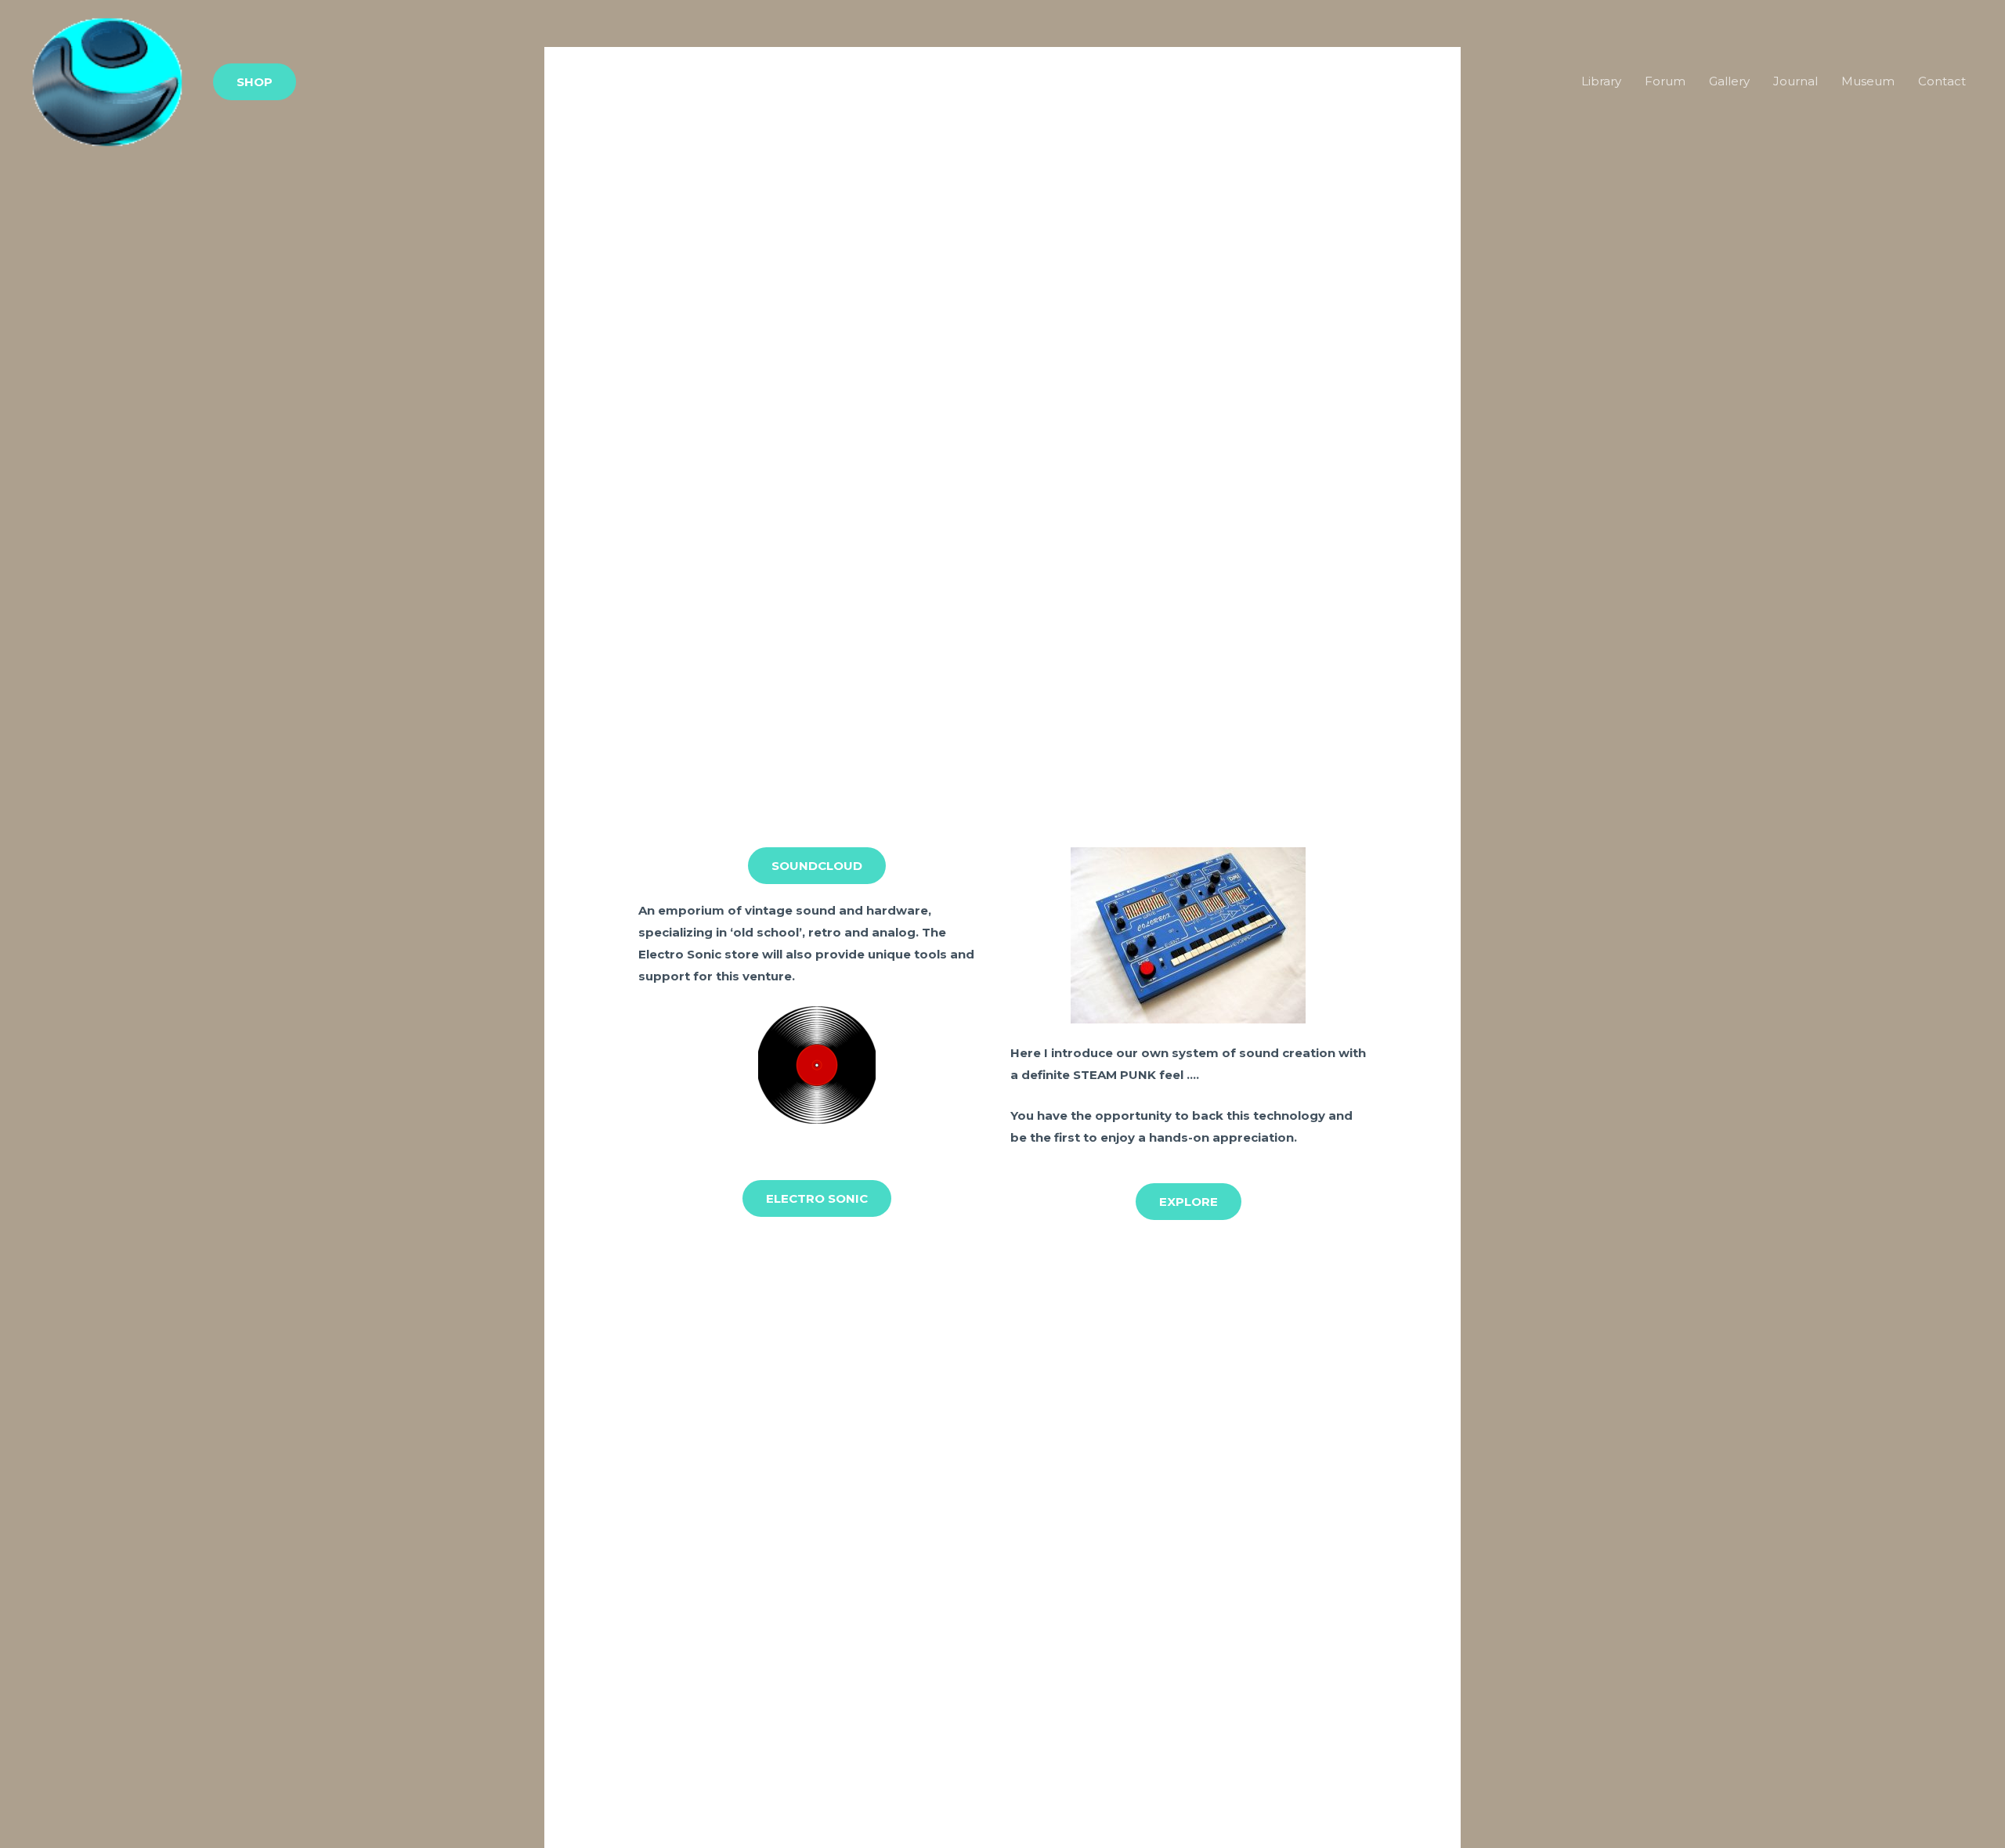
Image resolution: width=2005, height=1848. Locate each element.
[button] (255, 82)
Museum (1868, 81)
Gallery (1729, 81)
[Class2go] (107, 80)
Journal (1795, 81)
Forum (1665, 81)
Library (1601, 81)
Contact (1942, 81)
